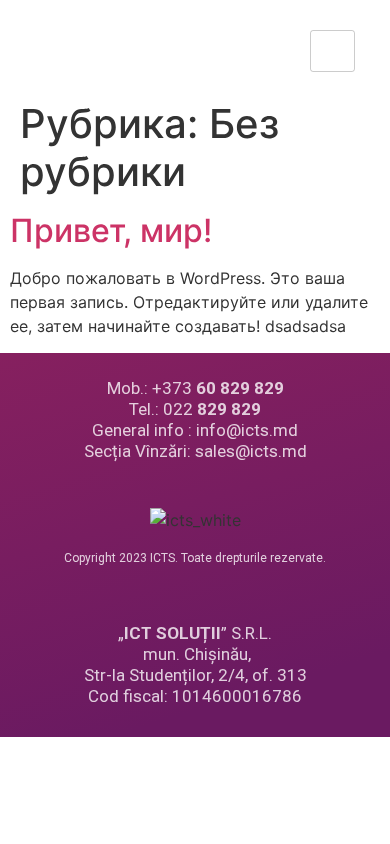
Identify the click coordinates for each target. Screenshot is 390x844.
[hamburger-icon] (332, 51)
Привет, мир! (111, 230)
